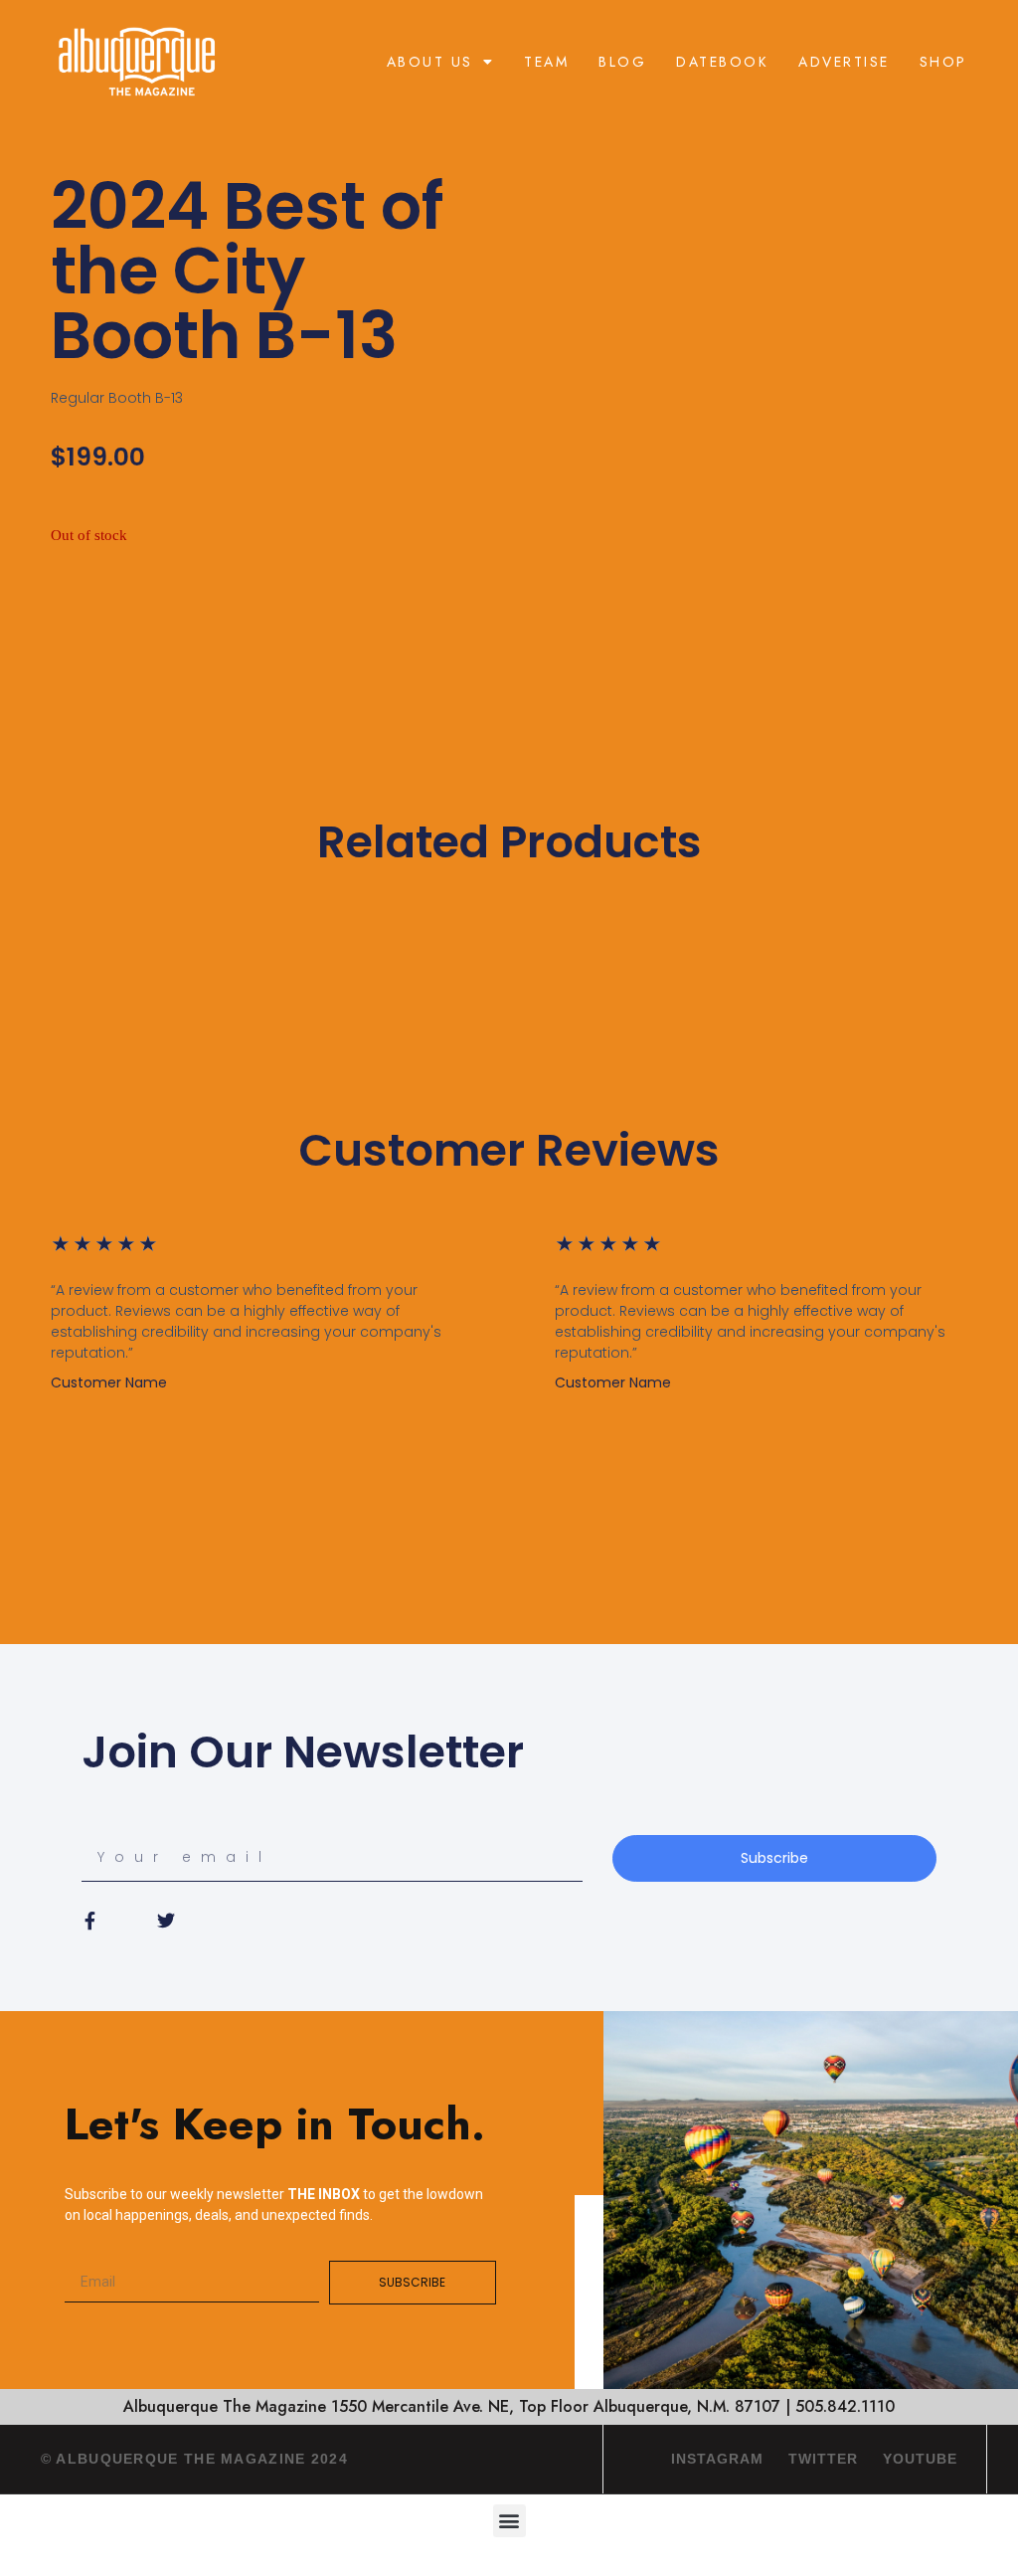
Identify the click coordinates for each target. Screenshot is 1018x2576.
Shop (943, 62)
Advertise (844, 62)
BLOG (622, 62)
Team (546, 62)
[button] (509, 2521)
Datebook (722, 62)
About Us (430, 62)
